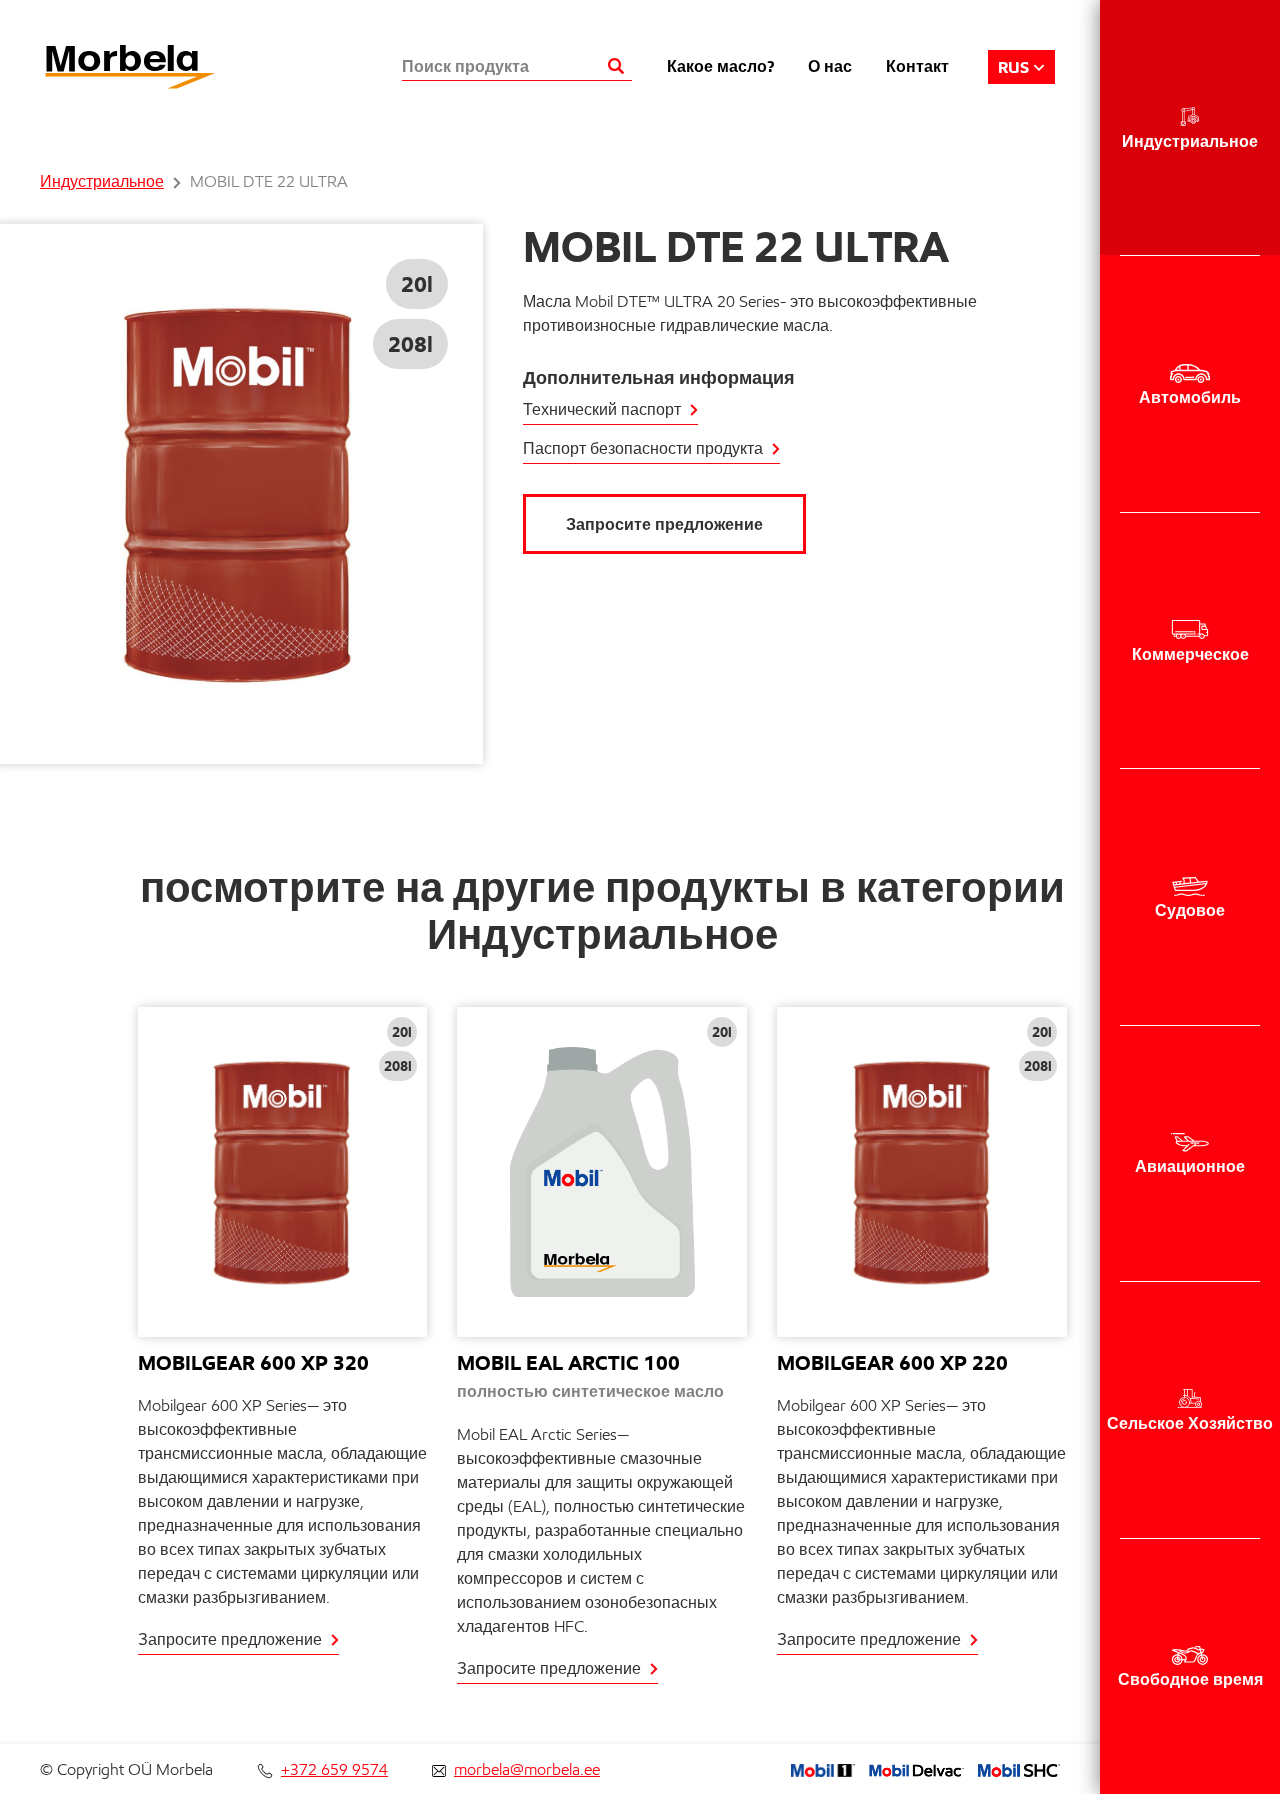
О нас (830, 66)
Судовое (1190, 910)
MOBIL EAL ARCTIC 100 (568, 1362)
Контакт (917, 66)
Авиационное (1190, 1166)
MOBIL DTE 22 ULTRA (269, 181)
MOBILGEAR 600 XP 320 (253, 1362)
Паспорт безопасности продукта (643, 448)
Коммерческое (1190, 654)
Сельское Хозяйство (1190, 1423)
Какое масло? (720, 66)
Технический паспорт (602, 409)
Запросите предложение (664, 524)
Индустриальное (1190, 141)
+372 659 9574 (334, 1769)
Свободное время (1190, 1679)
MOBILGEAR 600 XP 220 (892, 1362)
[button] (1021, 67)
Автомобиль (1190, 397)
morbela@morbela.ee (527, 1769)
